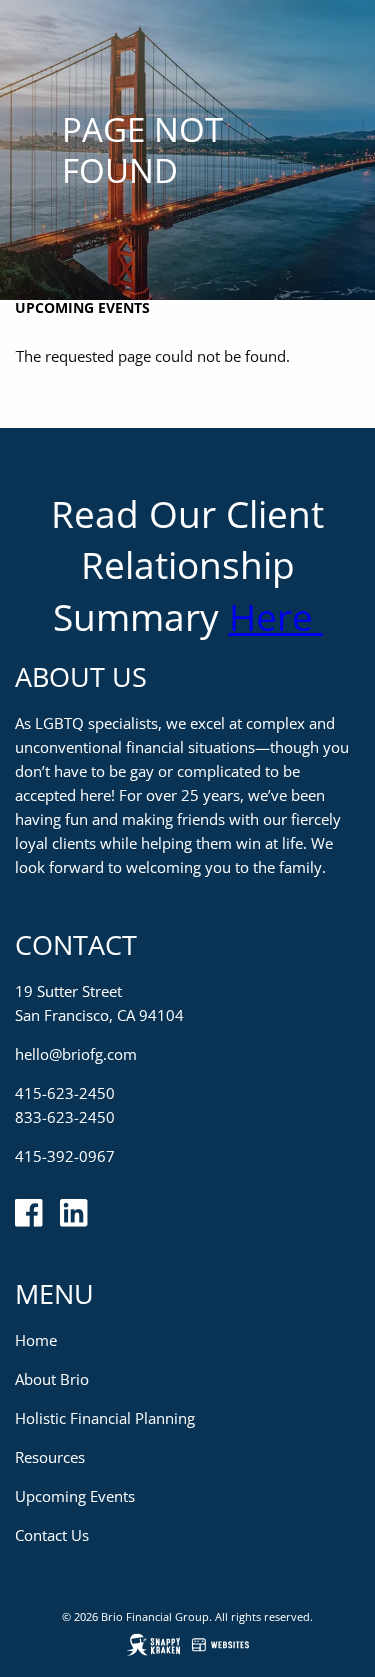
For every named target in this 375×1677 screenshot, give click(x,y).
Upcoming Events (82, 307)
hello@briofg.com (76, 1054)
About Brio (52, 1379)
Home (36, 1340)
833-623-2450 (65, 1117)
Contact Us (52, 1535)
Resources (50, 1457)
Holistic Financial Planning (105, 1418)
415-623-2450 (65, 1093)
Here (276, 616)
